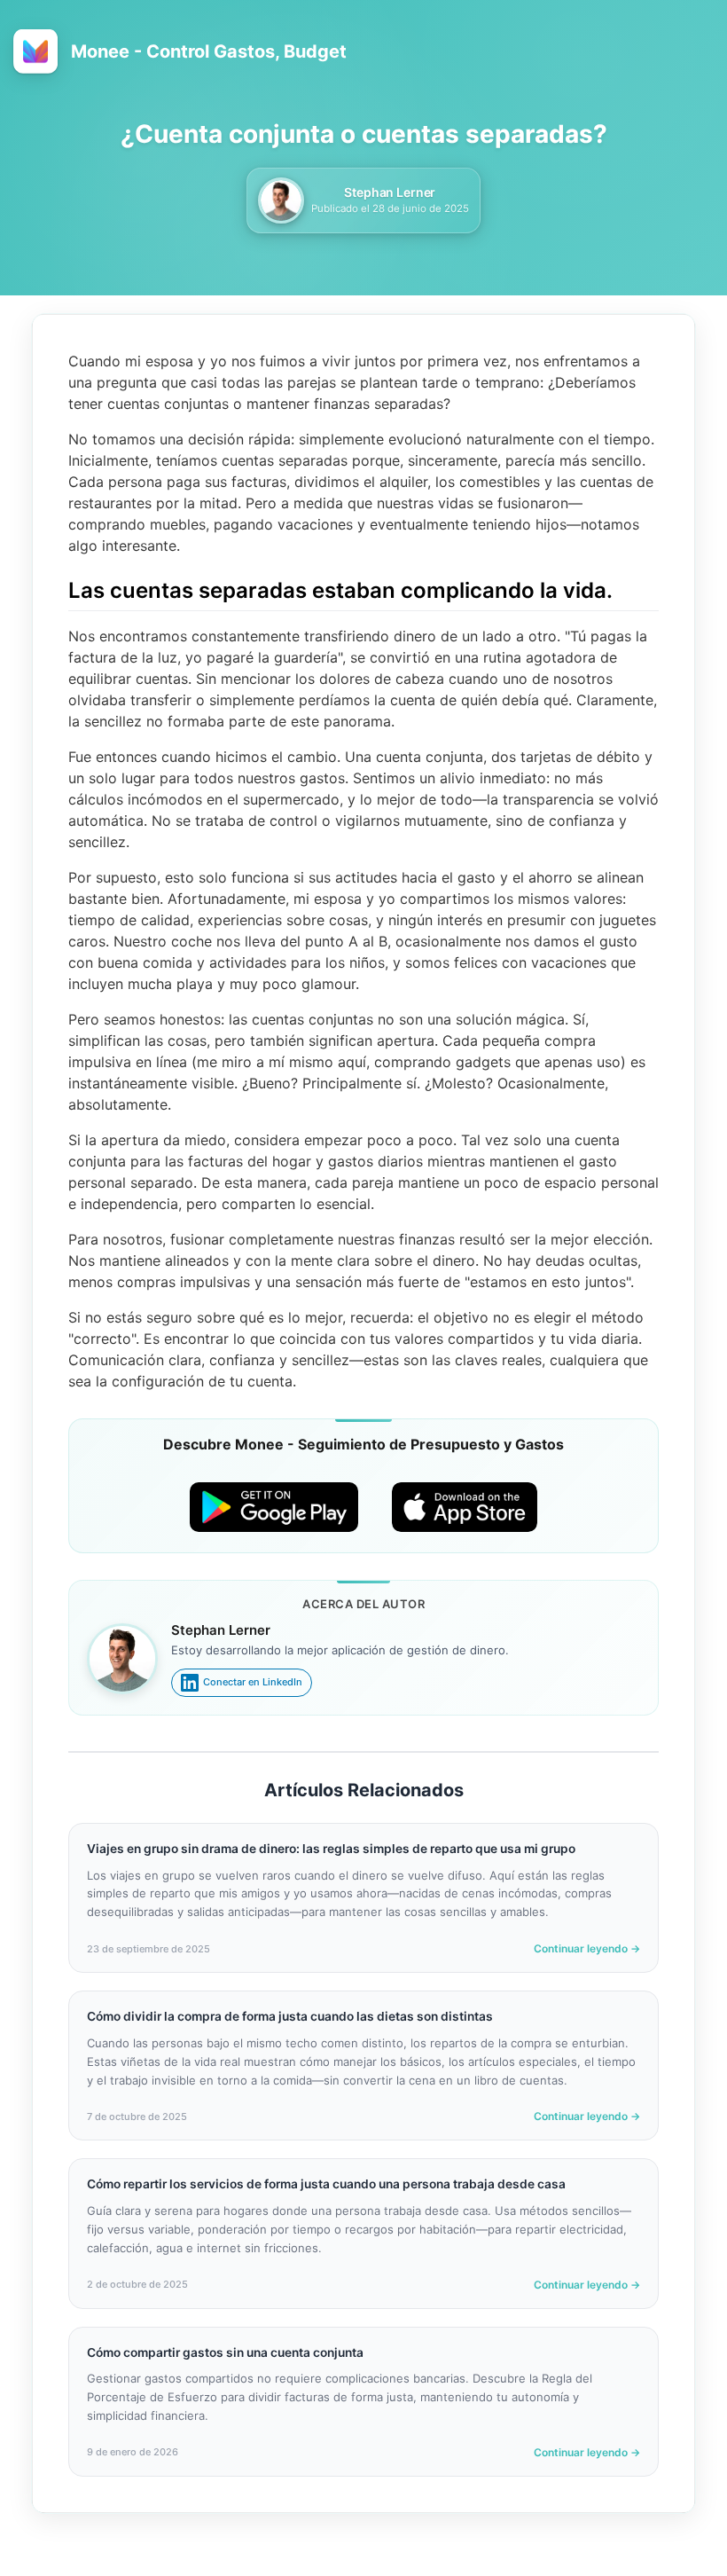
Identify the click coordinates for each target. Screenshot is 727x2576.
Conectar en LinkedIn (253, 1682)
